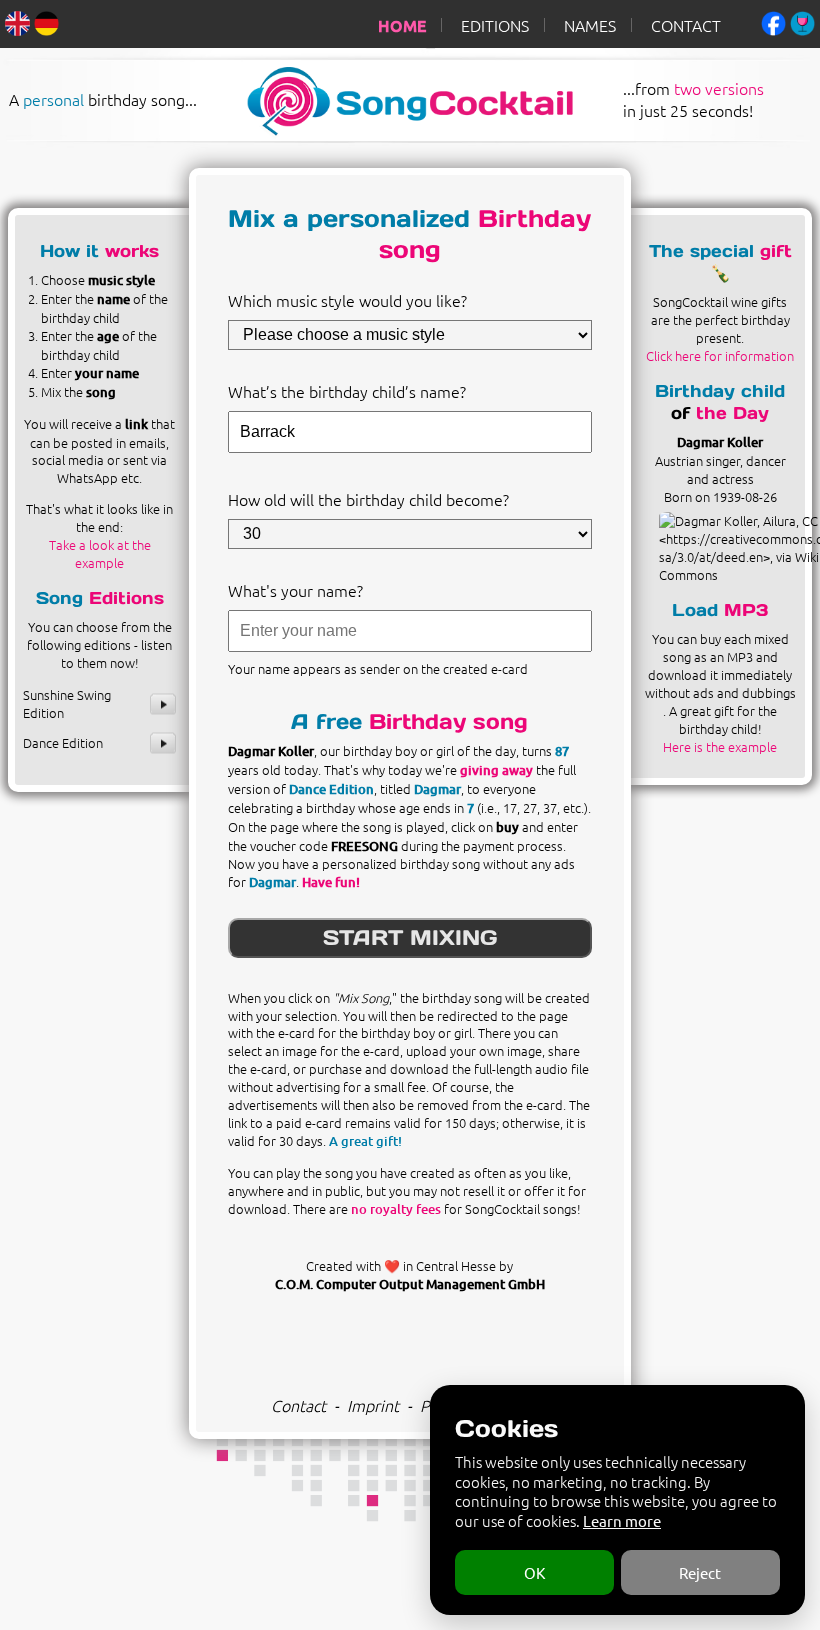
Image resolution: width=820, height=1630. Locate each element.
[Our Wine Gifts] (802, 21)
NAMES (590, 25)
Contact (298, 1405)
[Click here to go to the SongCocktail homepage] (392, 129)
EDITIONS (495, 25)
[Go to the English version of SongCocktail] (17, 21)
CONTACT (686, 25)
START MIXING (410, 937)
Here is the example (720, 746)
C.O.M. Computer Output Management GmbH (410, 1284)
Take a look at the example (100, 553)
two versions (719, 87)
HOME (402, 25)
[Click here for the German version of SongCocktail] (46, 21)
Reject (700, 1572)
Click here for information (720, 355)
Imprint (373, 1405)
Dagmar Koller (720, 442)
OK (534, 1572)
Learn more (622, 1520)
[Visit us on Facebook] (773, 21)
